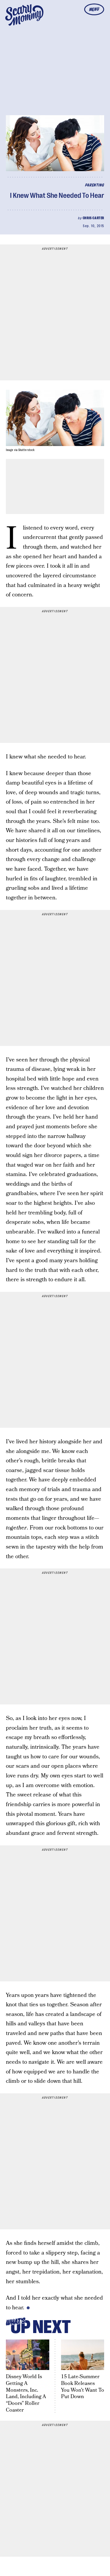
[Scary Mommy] (24, 15)
